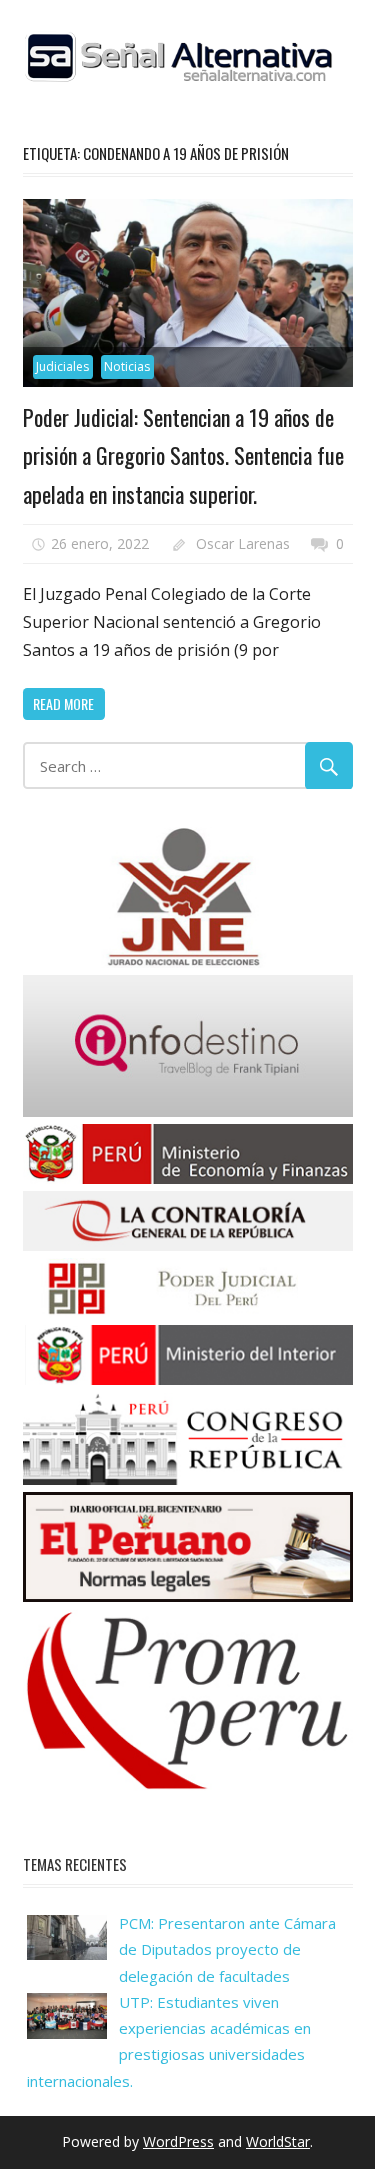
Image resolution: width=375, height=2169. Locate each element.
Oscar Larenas (243, 543)
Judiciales (62, 366)
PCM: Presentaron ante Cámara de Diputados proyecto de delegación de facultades (227, 1949)
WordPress (178, 2141)
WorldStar (278, 2141)
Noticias (127, 366)
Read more (63, 703)
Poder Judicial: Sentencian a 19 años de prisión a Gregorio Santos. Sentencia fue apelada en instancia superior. (183, 455)
